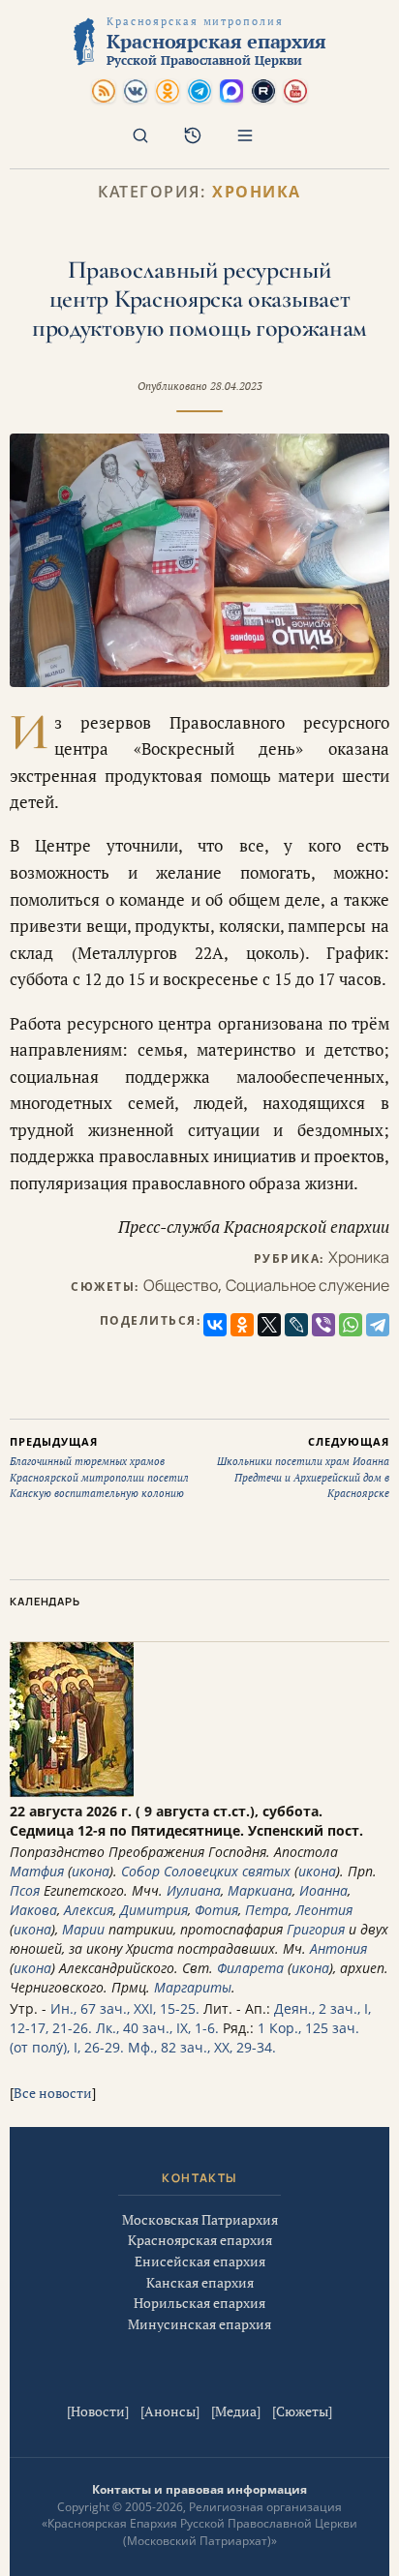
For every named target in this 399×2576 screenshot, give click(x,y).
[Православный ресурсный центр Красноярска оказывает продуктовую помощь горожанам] (199, 560)
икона (91, 1871)
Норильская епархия (199, 2303)
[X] (269, 1325)
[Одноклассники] (242, 1325)
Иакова (33, 1910)
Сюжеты (302, 2411)
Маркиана (260, 1890)
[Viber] (323, 1325)
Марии (83, 1929)
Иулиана (194, 1890)
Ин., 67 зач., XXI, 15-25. (125, 2008)
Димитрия (154, 1910)
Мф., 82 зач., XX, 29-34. (202, 2047)
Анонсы (170, 2411)
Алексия (89, 1910)
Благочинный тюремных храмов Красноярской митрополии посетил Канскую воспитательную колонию (99, 1468)
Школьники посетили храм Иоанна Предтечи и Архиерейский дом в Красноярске (303, 1468)
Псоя (25, 1890)
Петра (267, 1910)
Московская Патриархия (200, 2219)
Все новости (53, 2093)
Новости (98, 2411)
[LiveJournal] (296, 1325)
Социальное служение (307, 1285)
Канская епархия (200, 2282)
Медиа (236, 2411)
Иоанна (323, 1890)
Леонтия (324, 1910)
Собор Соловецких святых (206, 1871)
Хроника (257, 192)
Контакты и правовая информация (199, 2489)
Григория (316, 1929)
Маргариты (193, 1987)
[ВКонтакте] (215, 1325)
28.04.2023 (236, 386)
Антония (338, 1948)
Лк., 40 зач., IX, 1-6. (157, 2028)
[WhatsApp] (351, 1325)
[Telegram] (378, 1325)
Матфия (37, 1871)
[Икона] (72, 1792)
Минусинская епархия (199, 2324)
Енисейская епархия (200, 2261)
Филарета (250, 1968)
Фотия (216, 1910)
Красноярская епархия (200, 2240)
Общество (181, 1285)
